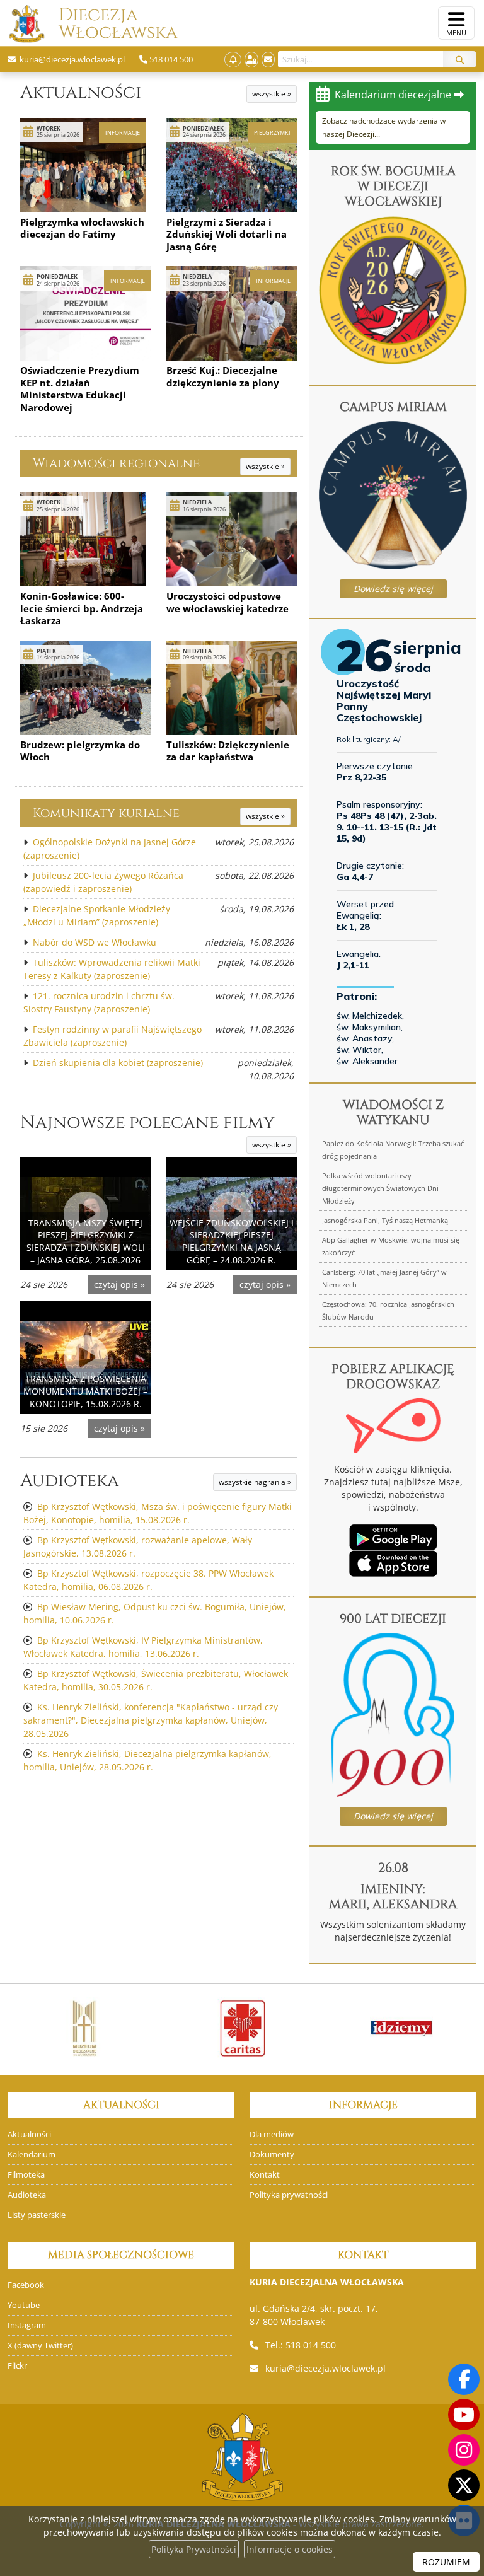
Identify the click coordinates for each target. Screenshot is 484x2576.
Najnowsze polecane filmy (147, 1123)
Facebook (26, 2285)
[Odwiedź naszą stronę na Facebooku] (464, 2379)
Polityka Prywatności (194, 2549)
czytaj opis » (119, 1285)
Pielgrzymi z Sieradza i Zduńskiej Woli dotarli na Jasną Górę (227, 234)
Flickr (17, 2366)
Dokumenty (272, 2155)
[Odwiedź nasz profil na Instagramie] (464, 2450)
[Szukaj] (460, 59)
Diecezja (98, 24)
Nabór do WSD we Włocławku (95, 942)
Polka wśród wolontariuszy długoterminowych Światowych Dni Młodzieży (380, 1188)
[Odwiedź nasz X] (464, 2485)
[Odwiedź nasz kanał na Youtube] (464, 2415)
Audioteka (70, 1481)
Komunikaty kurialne (106, 813)
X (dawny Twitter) (40, 2346)
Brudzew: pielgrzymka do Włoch (80, 751)
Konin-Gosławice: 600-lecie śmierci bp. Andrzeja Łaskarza (82, 608)
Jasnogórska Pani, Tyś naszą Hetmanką (385, 1220)
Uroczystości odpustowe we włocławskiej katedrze (228, 602)
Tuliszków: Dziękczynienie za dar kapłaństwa (228, 751)
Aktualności (81, 92)
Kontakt (265, 2175)
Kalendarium (32, 2155)
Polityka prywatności (289, 2195)
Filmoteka (26, 2175)
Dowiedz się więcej (393, 589)
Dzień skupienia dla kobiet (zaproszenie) (118, 1063)
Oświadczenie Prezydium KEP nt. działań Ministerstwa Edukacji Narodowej (80, 389)
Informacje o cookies (290, 2549)
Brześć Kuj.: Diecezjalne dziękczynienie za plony (223, 376)
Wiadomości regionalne (116, 463)
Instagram (27, 2325)
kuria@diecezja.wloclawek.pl (326, 2368)
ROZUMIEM (446, 2562)
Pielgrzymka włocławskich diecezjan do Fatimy (82, 228)
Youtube (24, 2305)
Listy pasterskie (37, 2215)
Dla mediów (272, 2134)
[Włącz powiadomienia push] (233, 60)
